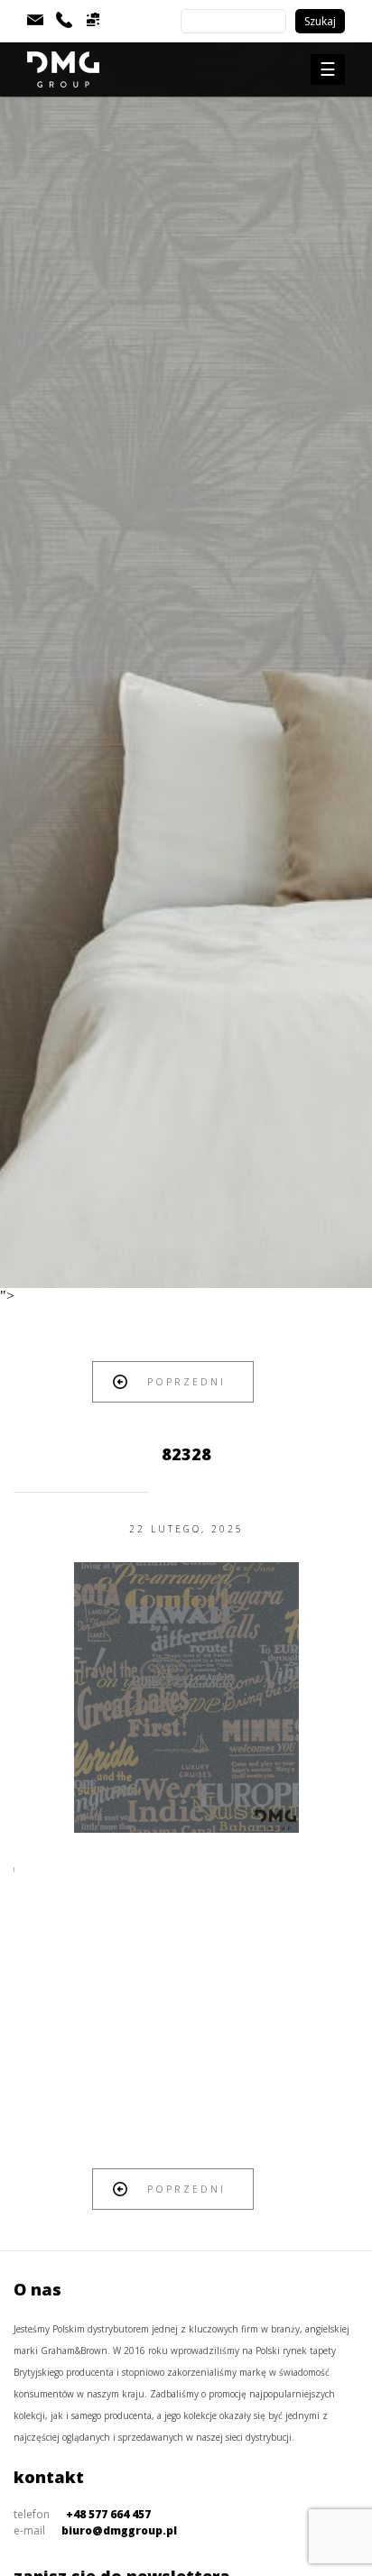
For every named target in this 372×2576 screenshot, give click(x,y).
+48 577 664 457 (108, 2514)
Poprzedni (186, 1382)
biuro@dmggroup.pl (119, 2530)
